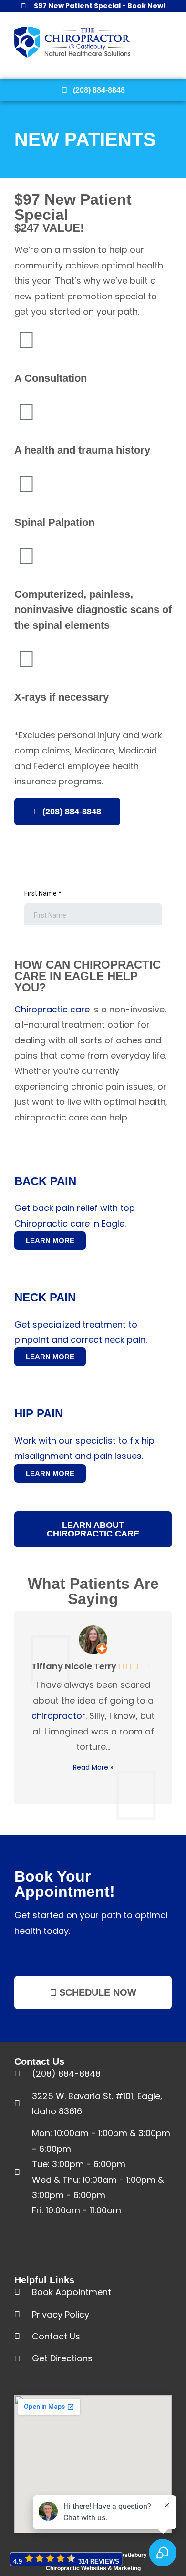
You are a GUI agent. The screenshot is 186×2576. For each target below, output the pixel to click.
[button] (182, 42)
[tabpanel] (93, 1706)
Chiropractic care (52, 1009)
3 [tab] (103, 1817)
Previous (21, 1707)
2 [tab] (93, 1817)
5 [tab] (122, 1817)
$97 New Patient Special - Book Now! (100, 6)
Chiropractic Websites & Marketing (93, 2568)
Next (165, 1707)
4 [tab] (112, 1817)
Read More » (93, 1767)
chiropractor (58, 1716)
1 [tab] (83, 1817)
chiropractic (117, 965)
